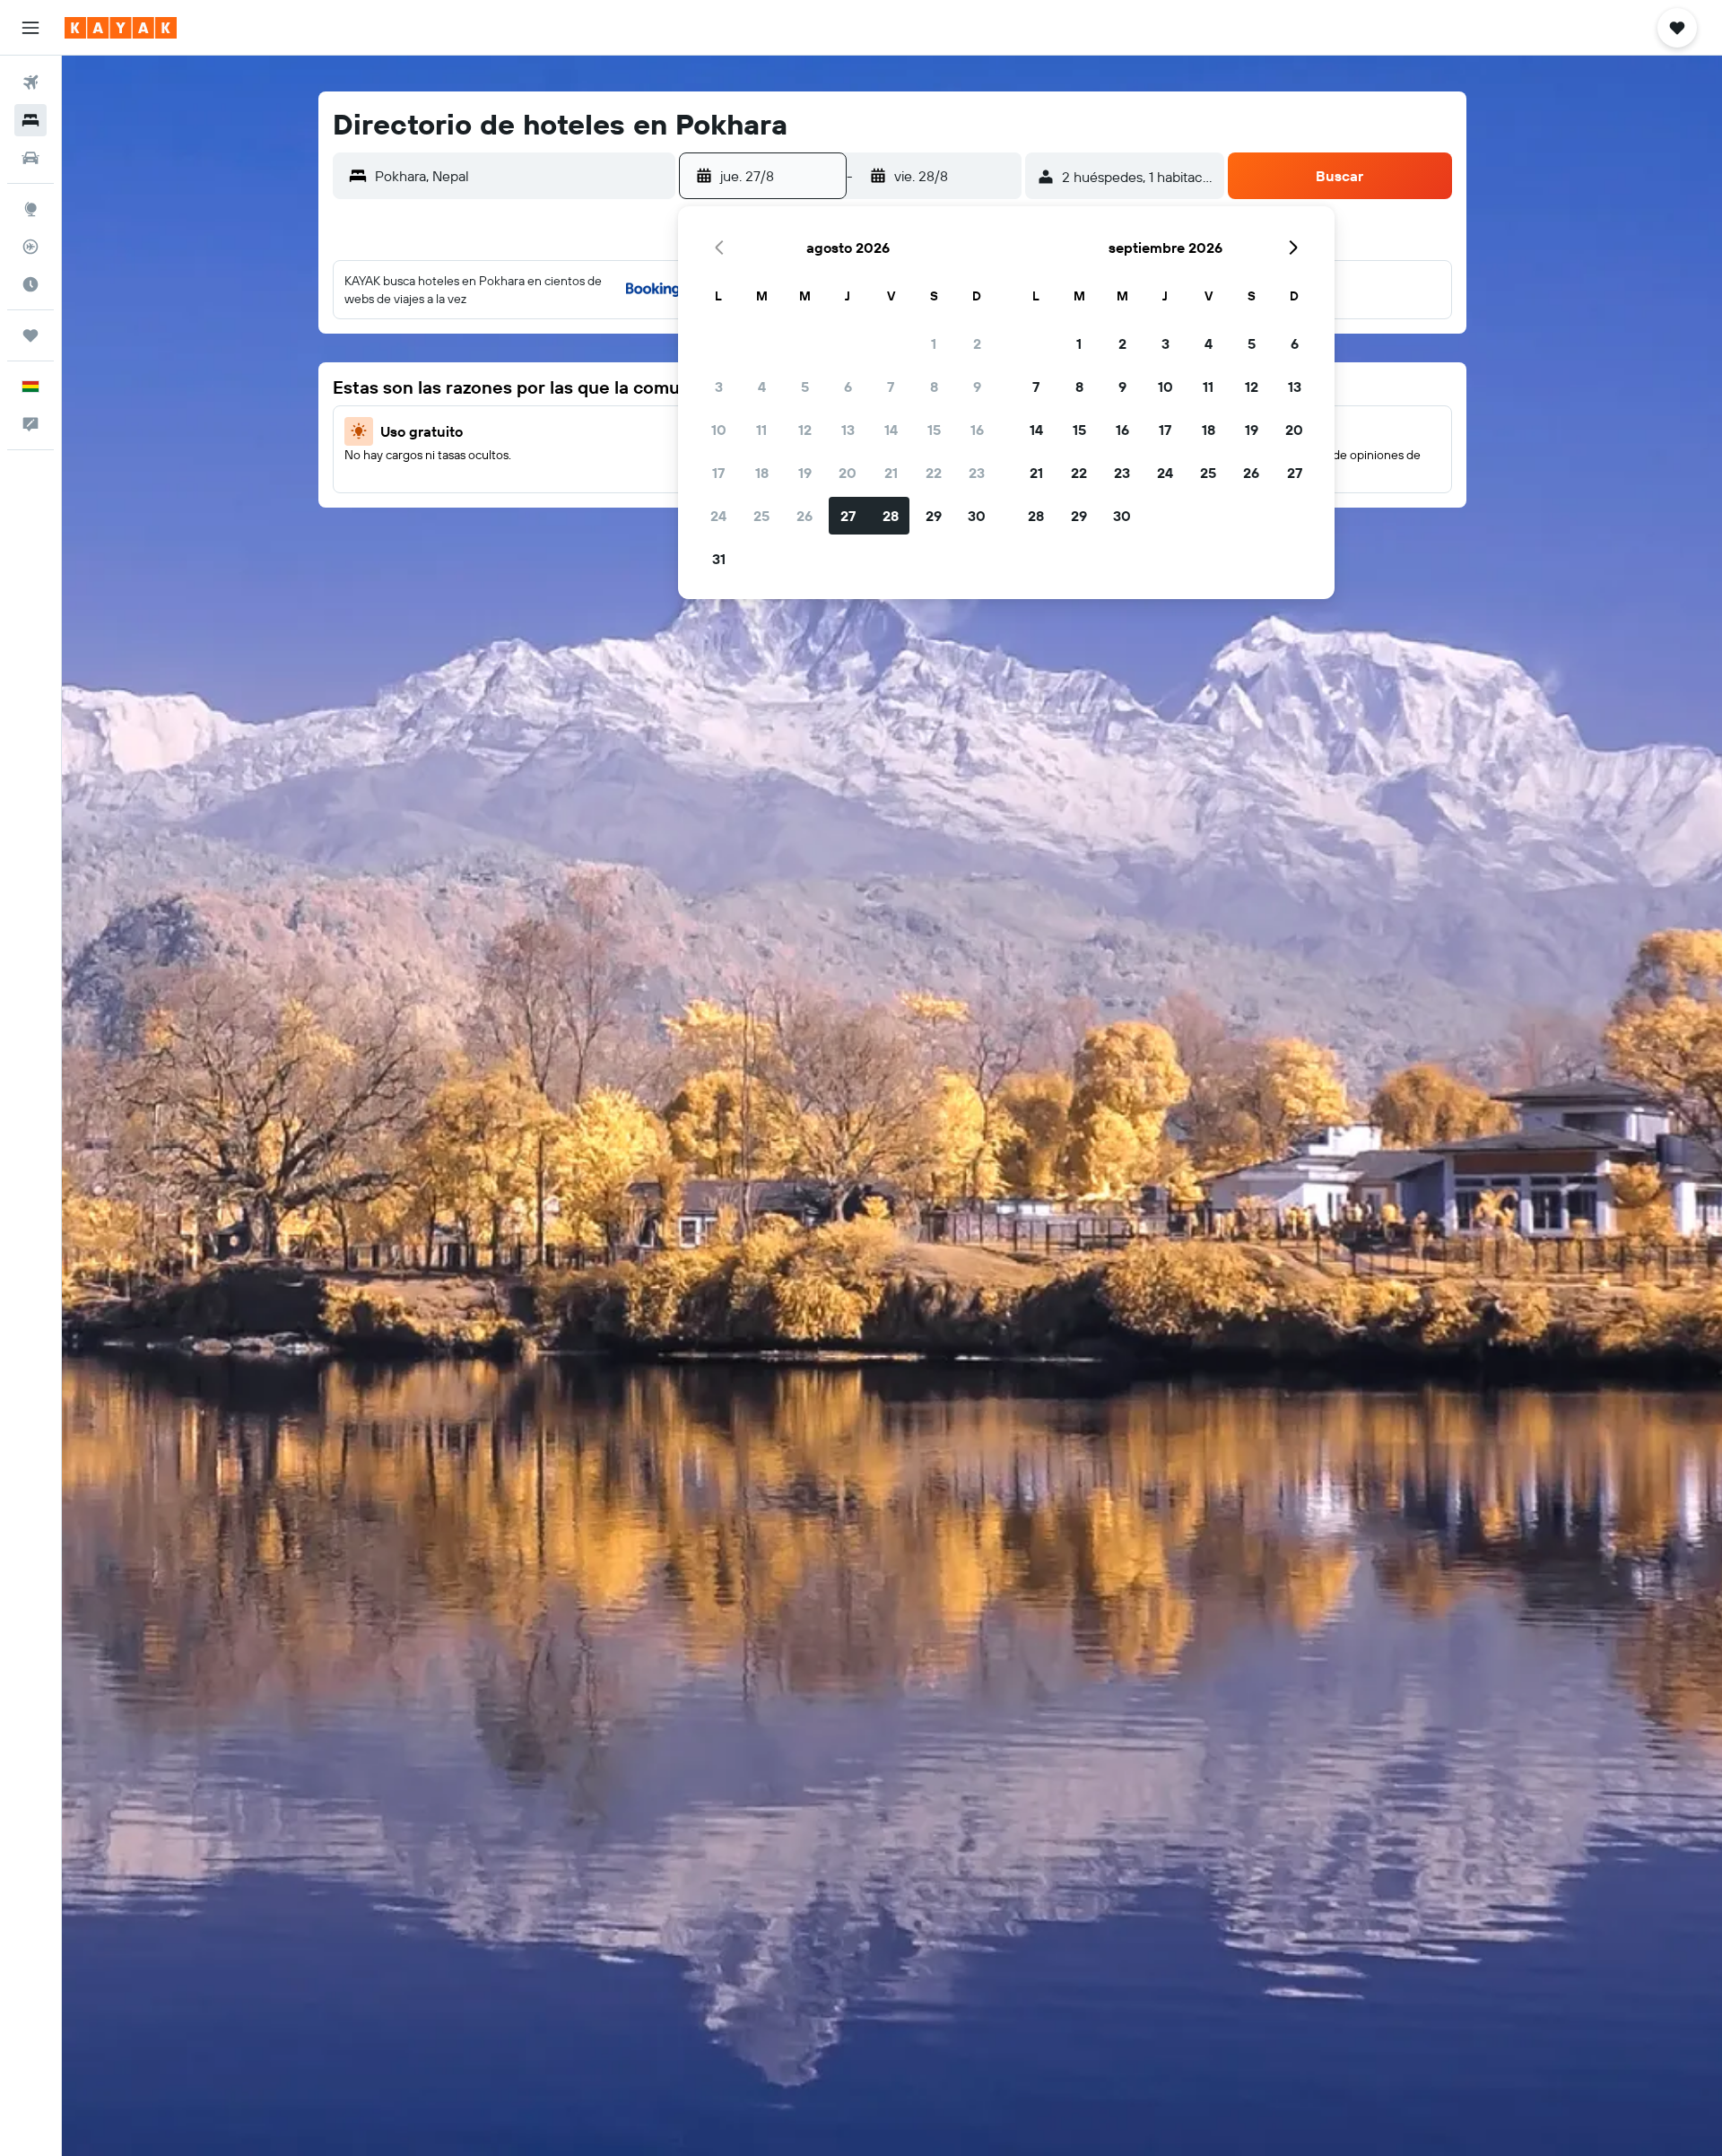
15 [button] (934, 430)
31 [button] (719, 559)
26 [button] (804, 516)
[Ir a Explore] (30, 209)
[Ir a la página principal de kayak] (121, 28)
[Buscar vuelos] (30, 83)
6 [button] (848, 387)
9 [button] (977, 387)
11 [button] (761, 430)
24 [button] (718, 516)
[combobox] (521, 176)
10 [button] (719, 430)
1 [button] (934, 343)
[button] (30, 28)
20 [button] (848, 473)
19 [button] (805, 473)
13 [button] (848, 430)
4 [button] (762, 387)
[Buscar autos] (30, 158)
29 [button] (934, 516)
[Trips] (30, 335)
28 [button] (891, 516)
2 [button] (977, 343)
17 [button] (718, 473)
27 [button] (848, 516)
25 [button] (761, 516)
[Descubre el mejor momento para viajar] (30, 284)
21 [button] (891, 473)
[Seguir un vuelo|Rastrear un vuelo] (30, 247)
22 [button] (934, 473)
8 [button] (934, 387)
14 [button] (891, 430)
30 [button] (977, 516)
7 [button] (891, 387)
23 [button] (977, 473)
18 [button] (762, 473)
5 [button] (805, 387)
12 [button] (805, 430)
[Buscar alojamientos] (30, 120)
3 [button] (719, 387)
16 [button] (977, 430)
